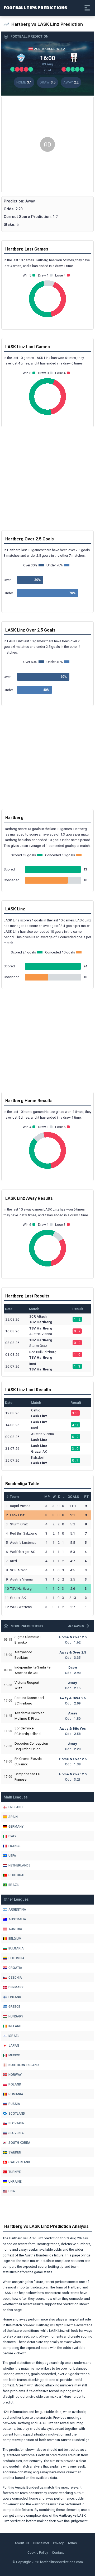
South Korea (19, 2143)
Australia (17, 1919)
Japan (14, 2046)
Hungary (16, 2016)
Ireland (15, 2026)
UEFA (12, 1856)
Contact (58, 2552)
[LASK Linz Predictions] (74, 58)
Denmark (16, 1987)
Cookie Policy (38, 2552)
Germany (16, 1827)
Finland (15, 1997)
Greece (14, 2007)
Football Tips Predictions (35, 7)
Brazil (14, 1885)
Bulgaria (16, 1948)
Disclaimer (41, 2543)
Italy (12, 1836)
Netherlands (20, 1865)
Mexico (14, 2055)
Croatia (15, 1968)
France (15, 1846)
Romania (16, 2094)
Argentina (17, 1910)
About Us (22, 2543)
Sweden (15, 2152)
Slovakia (16, 2123)
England (16, 1807)
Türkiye (15, 2172)
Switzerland (19, 2162)
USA (12, 2191)
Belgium (15, 1939)
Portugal (17, 1875)
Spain (13, 1817)
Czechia (15, 1978)
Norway (15, 2075)
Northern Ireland (24, 2065)
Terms (72, 2543)
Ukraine (15, 2182)
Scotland (17, 2114)
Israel (14, 2036)
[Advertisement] (47, 144)
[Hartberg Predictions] (21, 58)
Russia (14, 2104)
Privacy (58, 2543)
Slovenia (16, 2133)
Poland (15, 2084)
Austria (15, 1929)
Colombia (16, 1958)
